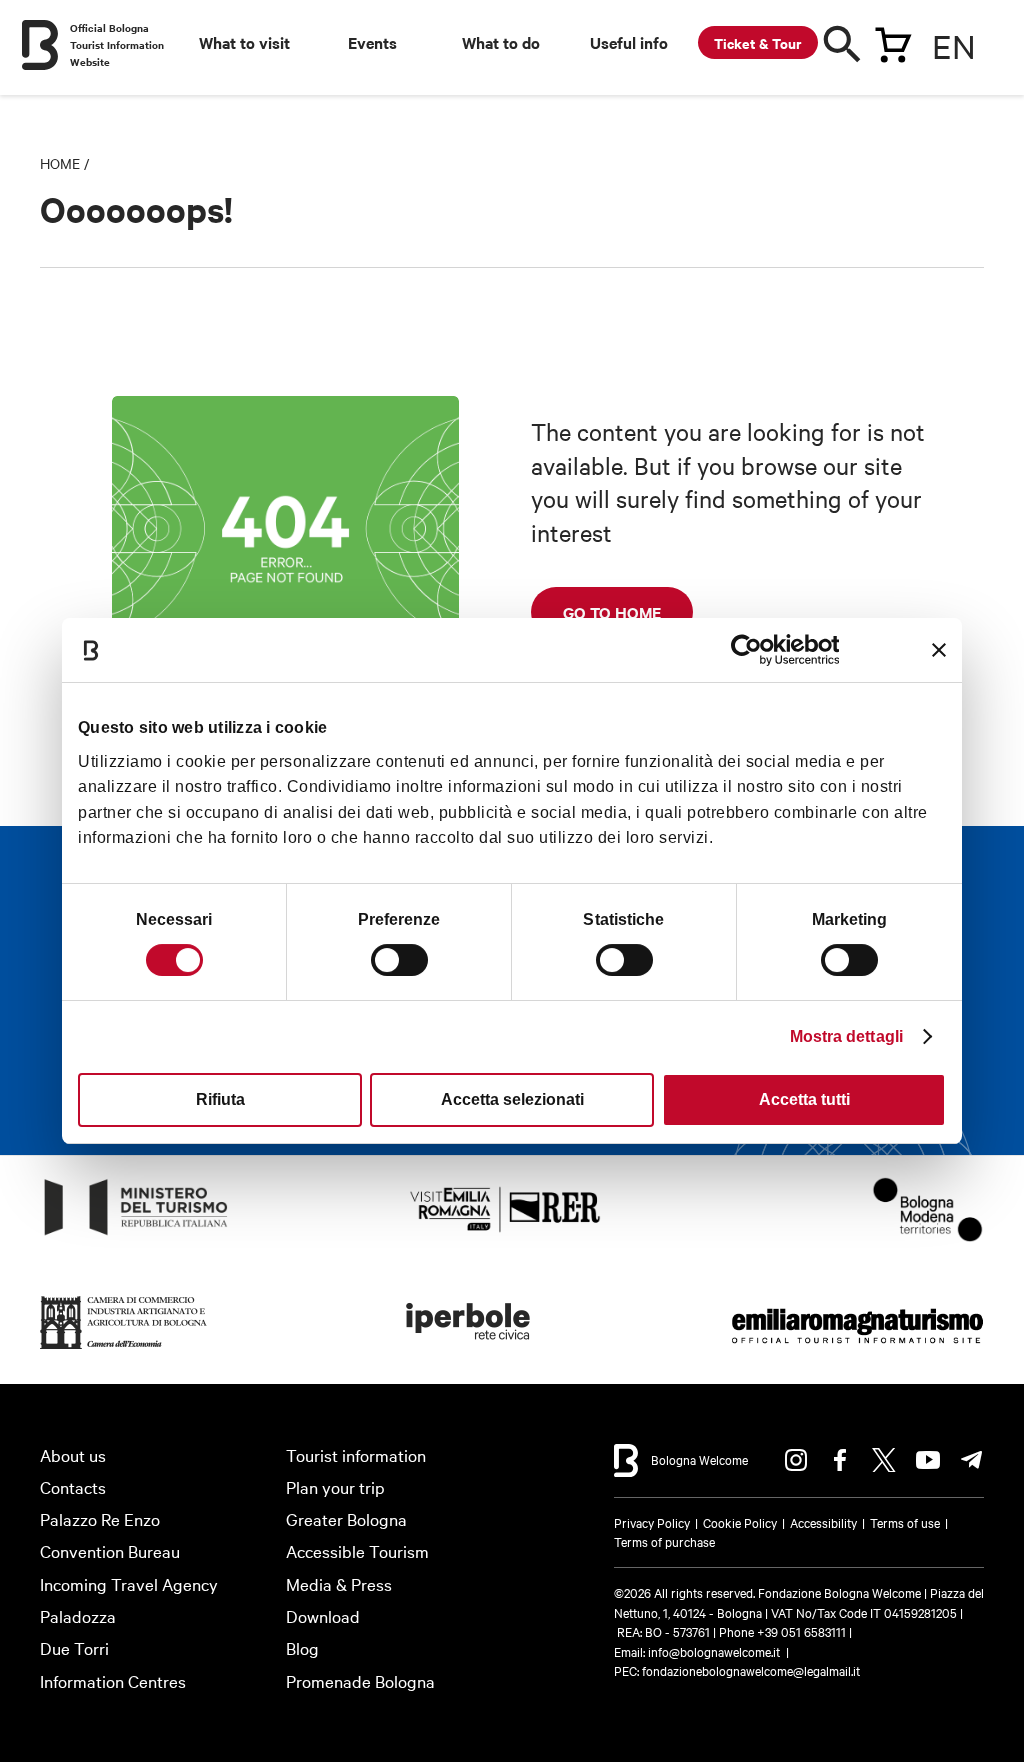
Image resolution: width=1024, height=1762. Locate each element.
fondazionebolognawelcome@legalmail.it (751, 1670)
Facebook (840, 1460)
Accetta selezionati (512, 1099)
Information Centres (113, 1680)
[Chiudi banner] (939, 650)
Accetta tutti (804, 1099)
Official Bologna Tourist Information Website (117, 44)
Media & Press (339, 1583)
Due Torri (74, 1647)
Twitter (884, 1460)
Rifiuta (220, 1099)
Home (60, 163)
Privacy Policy (652, 1522)
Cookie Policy (740, 1522)
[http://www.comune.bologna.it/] (469, 1349)
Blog (302, 1647)
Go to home (612, 612)
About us (73, 1454)
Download (323, 1615)
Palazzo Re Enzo (100, 1518)
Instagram (796, 1460)
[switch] (399, 960)
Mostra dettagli (847, 1036)
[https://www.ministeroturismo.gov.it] (136, 1235)
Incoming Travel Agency (129, 1583)
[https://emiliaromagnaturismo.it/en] (857, 1349)
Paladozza (78, 1615)
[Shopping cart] (893, 41)
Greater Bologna (346, 1518)
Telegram (972, 1460)
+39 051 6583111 (803, 1631)
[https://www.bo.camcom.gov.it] (124, 1349)
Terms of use (905, 1522)
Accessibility (823, 1522)
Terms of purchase (664, 1541)
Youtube (928, 1460)
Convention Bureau (110, 1550)
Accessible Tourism (357, 1550)
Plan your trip (335, 1486)
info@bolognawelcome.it (714, 1651)
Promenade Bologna (360, 1680)
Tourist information (356, 1454)
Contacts (73, 1486)
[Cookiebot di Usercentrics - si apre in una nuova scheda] (751, 650)
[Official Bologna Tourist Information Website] (40, 45)
